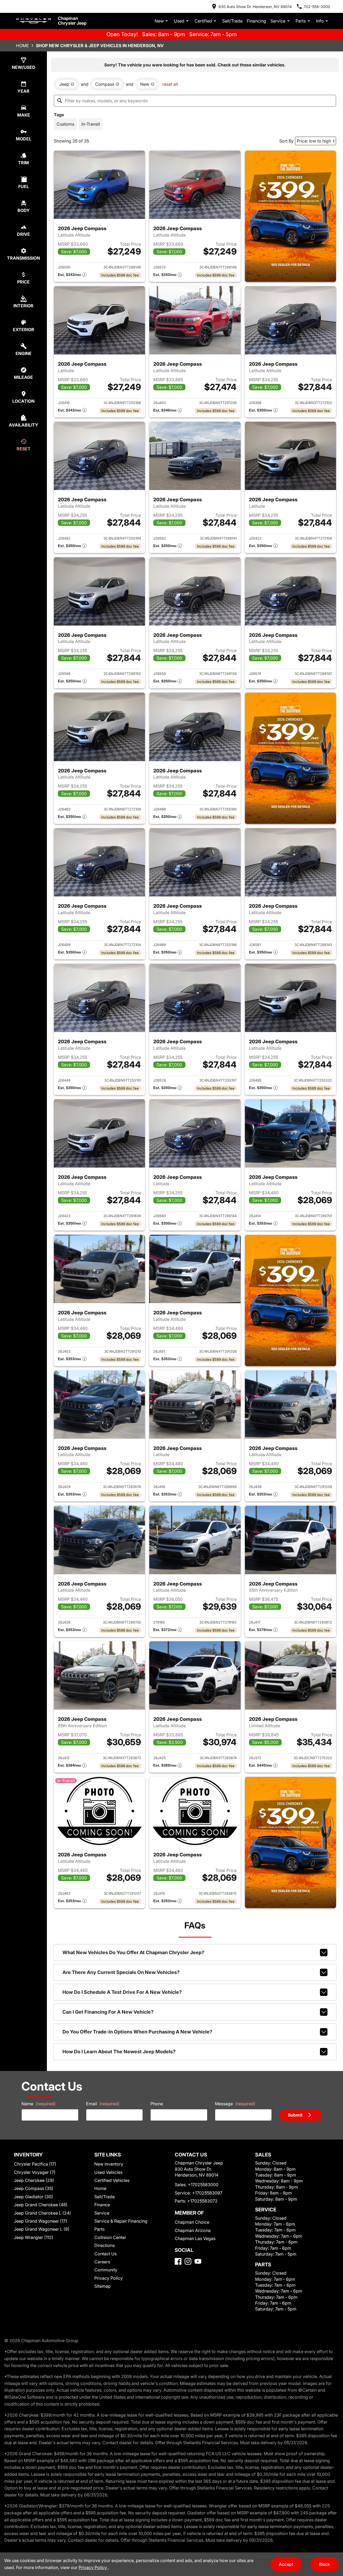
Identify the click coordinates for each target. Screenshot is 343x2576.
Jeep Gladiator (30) (33, 2197)
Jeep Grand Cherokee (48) (41, 2205)
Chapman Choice (192, 2222)
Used (179, 21)
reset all (170, 84)
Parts (301, 21)
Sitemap (102, 2286)
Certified (203, 21)
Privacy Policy (109, 2278)
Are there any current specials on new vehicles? (121, 1972)
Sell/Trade (232, 21)
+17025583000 (203, 2185)
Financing (256, 21)
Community (106, 2270)
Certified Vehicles (112, 2180)
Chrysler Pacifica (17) (35, 2164)
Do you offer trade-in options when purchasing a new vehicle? (137, 2032)
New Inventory (109, 2164)
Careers (102, 2262)
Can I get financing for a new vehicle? (108, 2012)
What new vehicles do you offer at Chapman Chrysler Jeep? (133, 1952)
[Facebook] (178, 2261)
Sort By (286, 141)
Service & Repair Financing (121, 2221)
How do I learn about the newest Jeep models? (119, 2052)
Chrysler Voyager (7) (35, 2172)
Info (320, 21)
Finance (102, 2205)
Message (235, 2104)
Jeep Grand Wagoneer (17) (41, 2221)
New (159, 21)
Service (278, 21)
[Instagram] (188, 2261)
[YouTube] (198, 2261)
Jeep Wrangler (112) (34, 2237)
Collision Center (110, 2237)
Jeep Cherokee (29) (34, 2180)
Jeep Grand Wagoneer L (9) (42, 2229)
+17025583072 (202, 2201)
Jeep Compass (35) (34, 2188)
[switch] (65, 124)
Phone (157, 2104)
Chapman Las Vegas (195, 2238)
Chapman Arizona (193, 2230)
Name (39, 2104)
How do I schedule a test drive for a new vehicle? (122, 1992)
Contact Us (105, 2254)
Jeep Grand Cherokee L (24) (42, 2213)
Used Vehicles (108, 2172)
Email (103, 2104)
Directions (105, 2245)
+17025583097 (207, 2193)
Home (23, 46)
